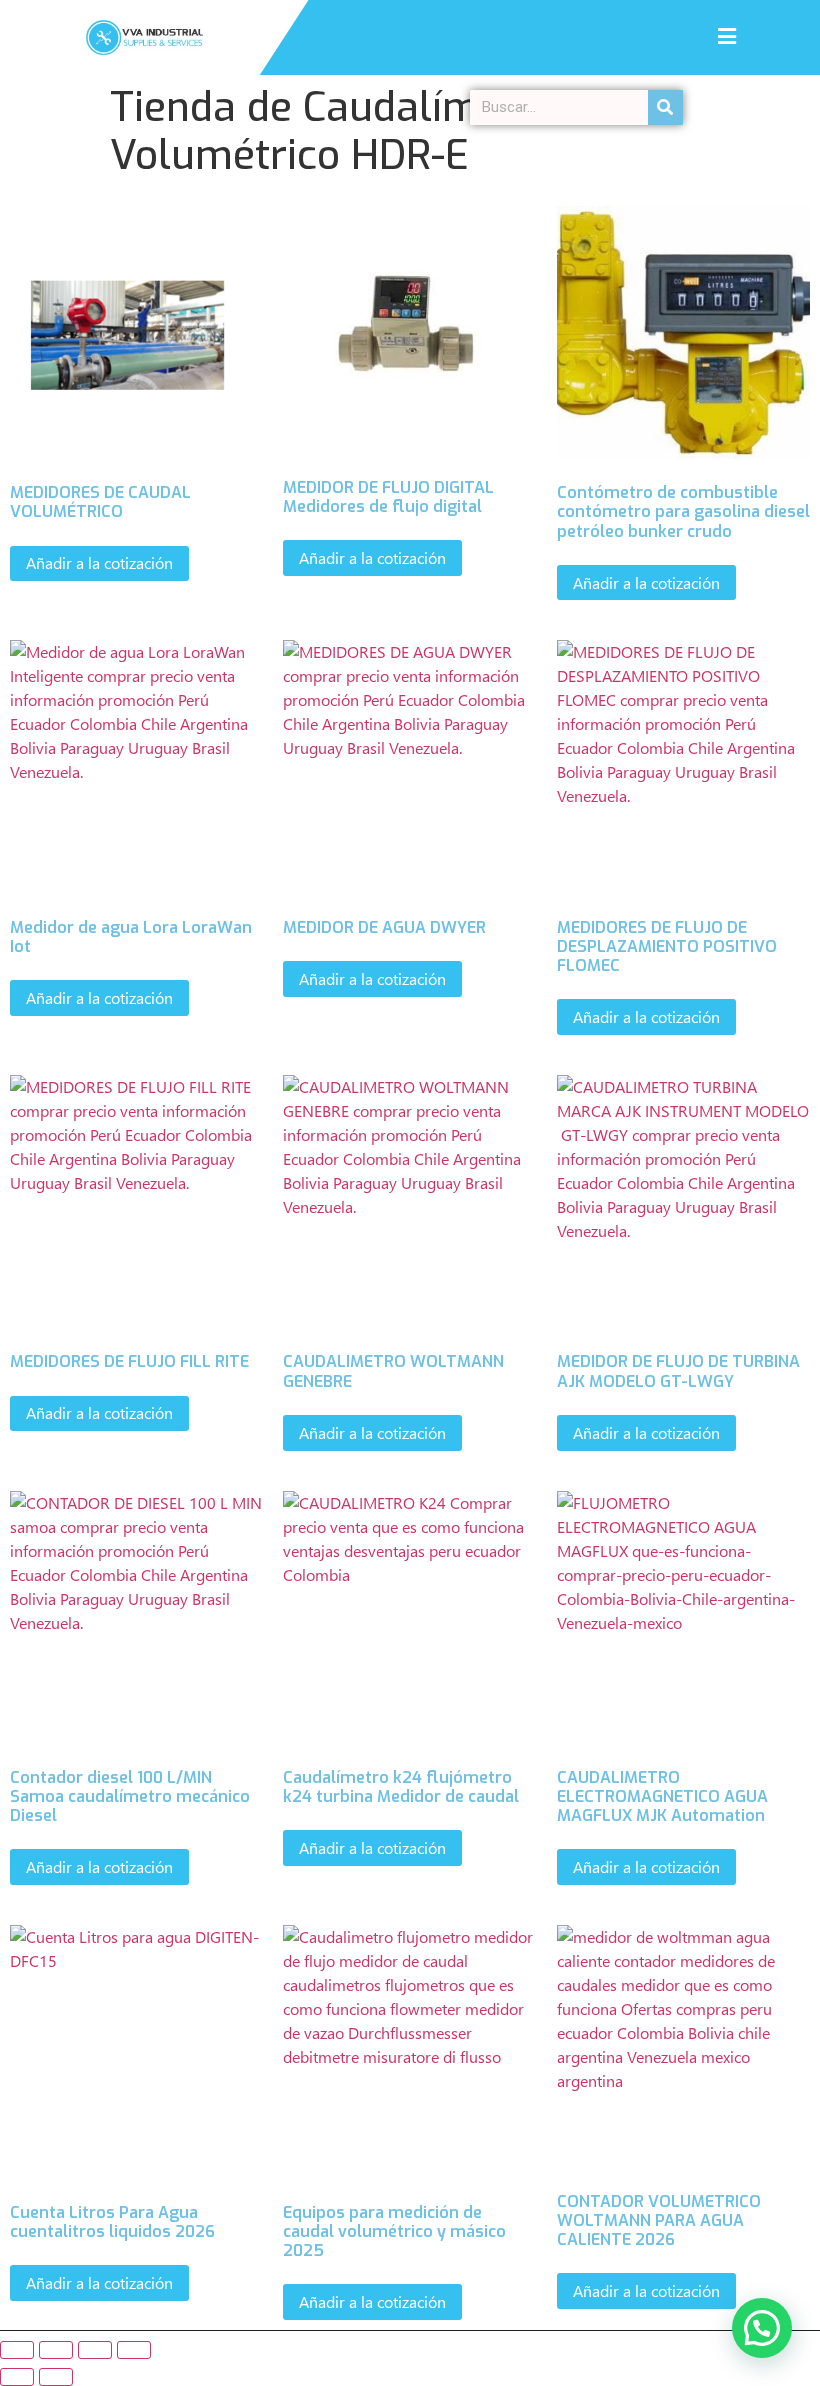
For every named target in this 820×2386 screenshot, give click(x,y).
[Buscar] (665, 107)
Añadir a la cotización (99, 562)
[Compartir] (95, 2350)
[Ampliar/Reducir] (17, 2350)
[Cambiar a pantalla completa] (56, 2350)
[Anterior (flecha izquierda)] (17, 2377)
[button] (762, 2328)
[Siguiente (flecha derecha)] (56, 2377)
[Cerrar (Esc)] (134, 2350)
